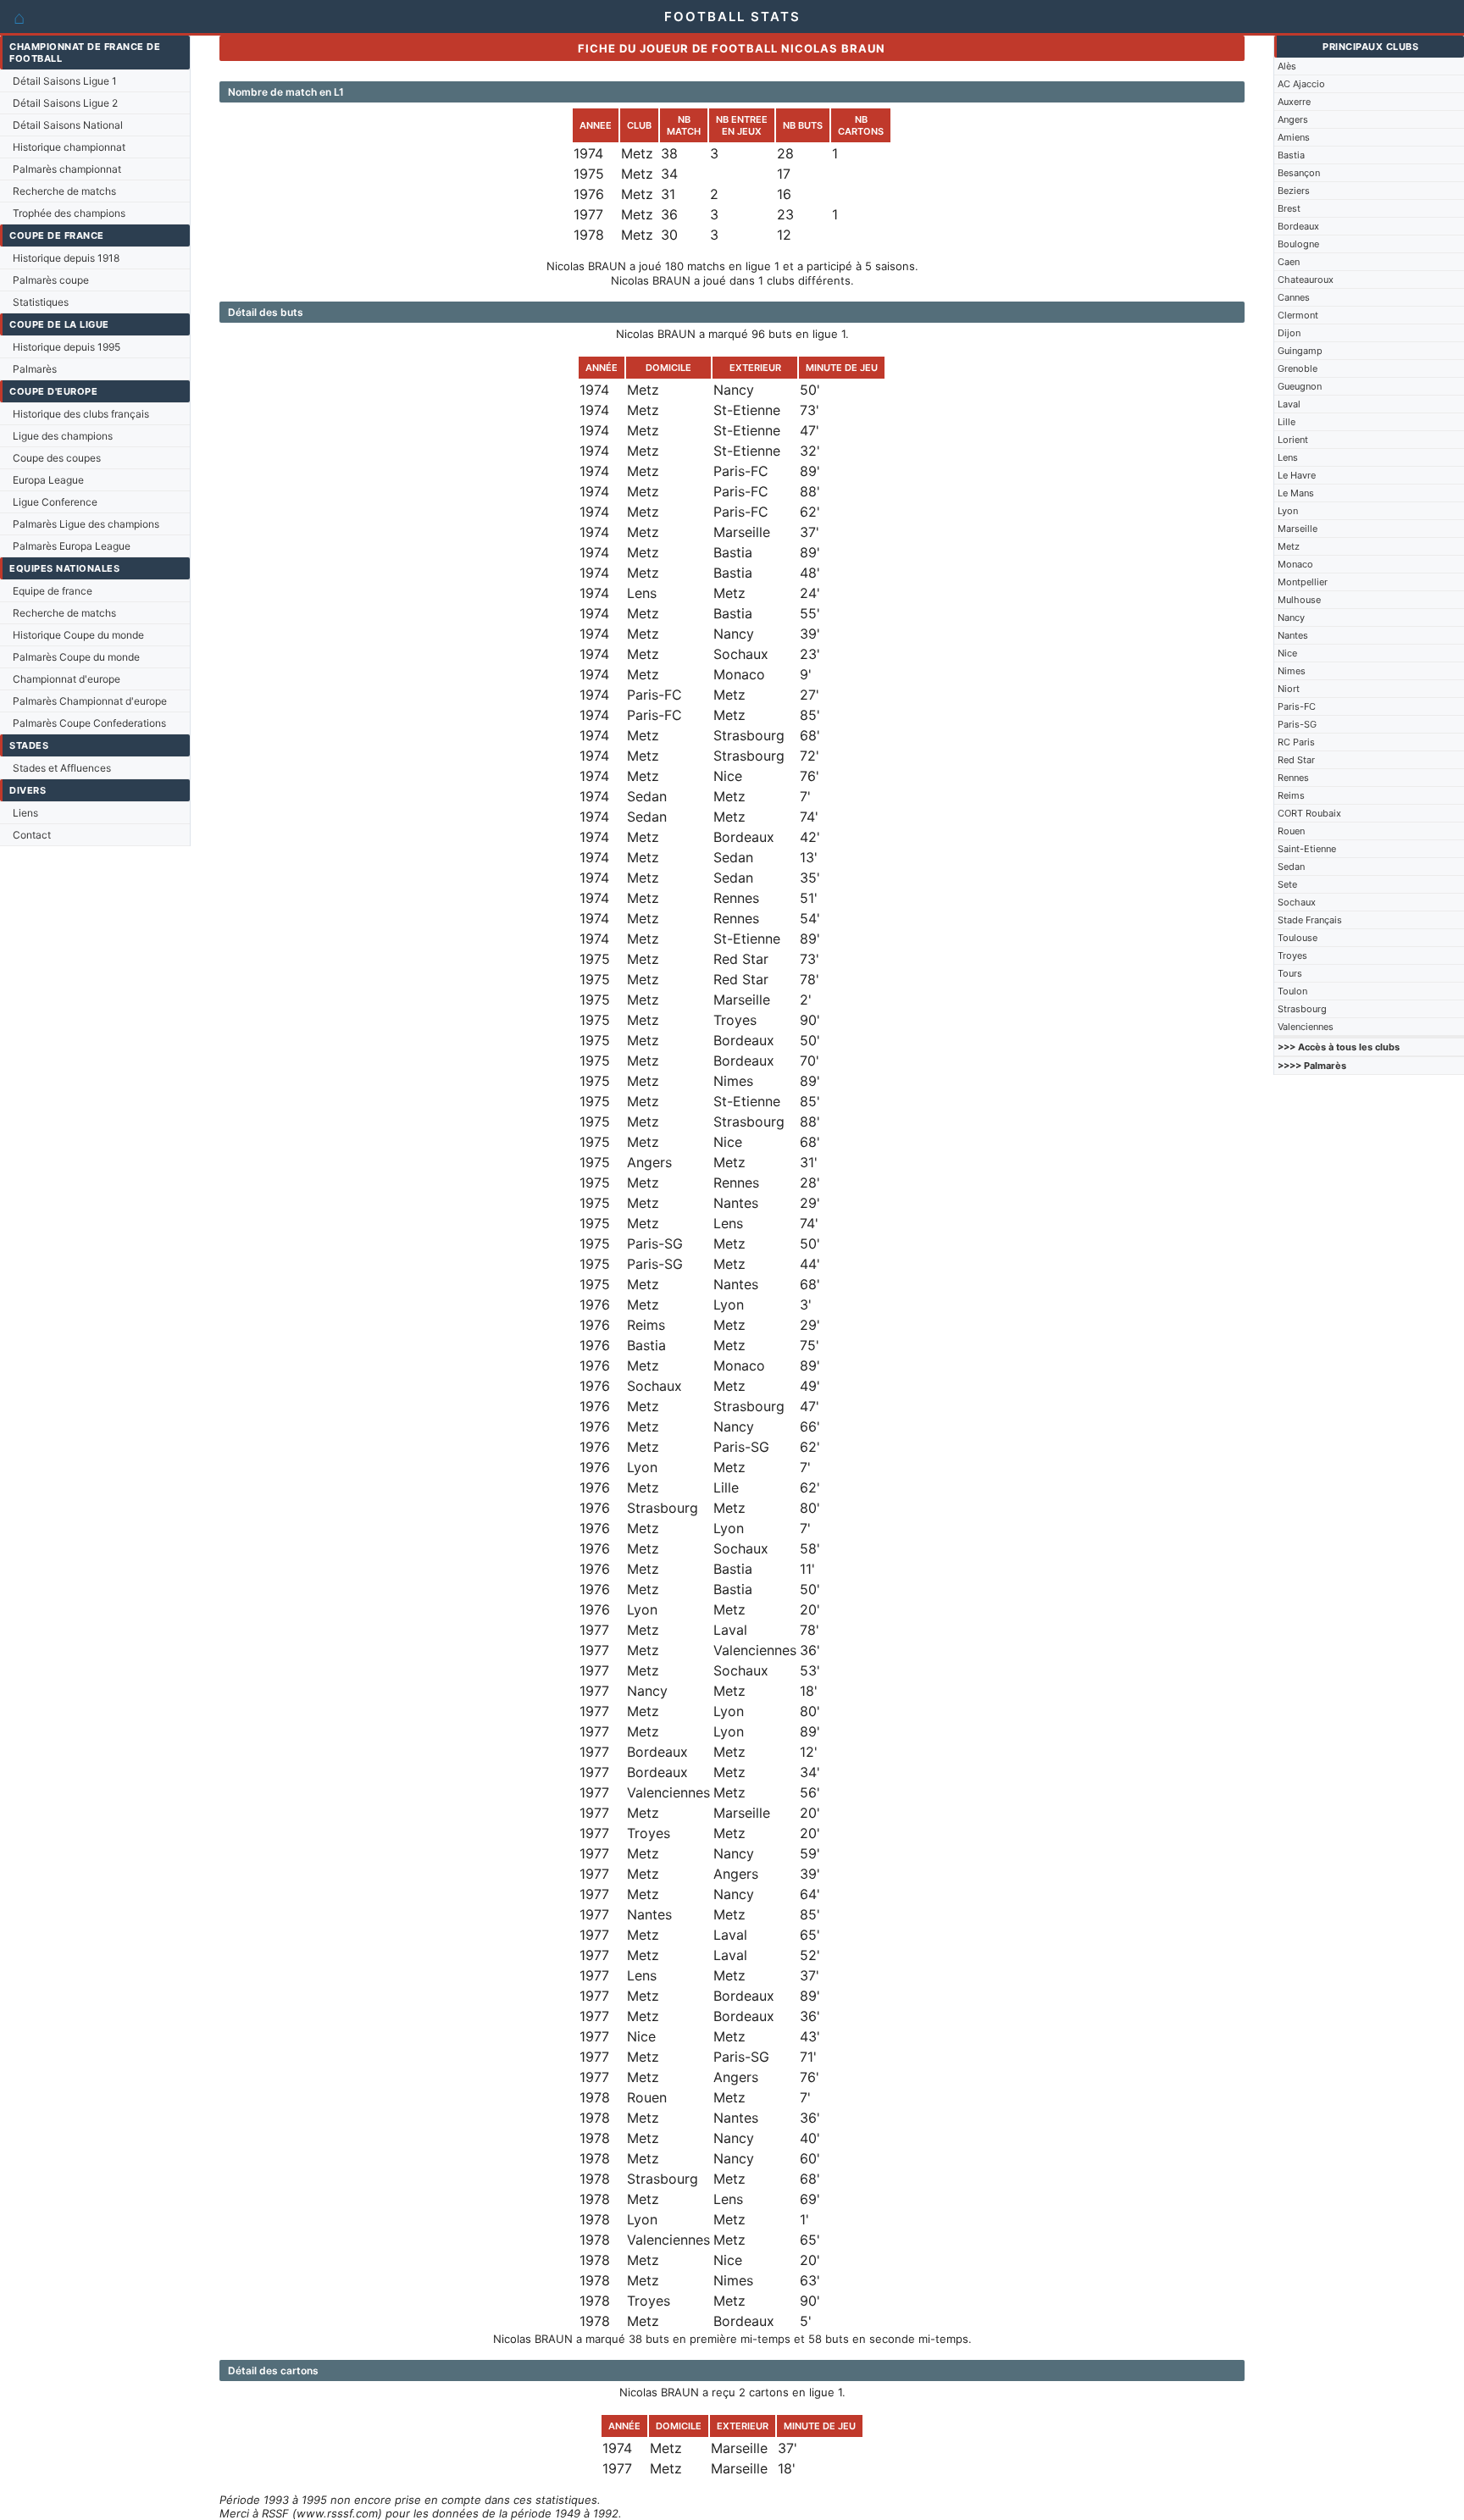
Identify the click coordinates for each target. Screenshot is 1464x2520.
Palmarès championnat (67, 169)
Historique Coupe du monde (78, 635)
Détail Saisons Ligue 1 (65, 81)
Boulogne (1298, 244)
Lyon (1288, 511)
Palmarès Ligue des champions (86, 524)
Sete (1287, 884)
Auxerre (1294, 102)
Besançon (1299, 173)
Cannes (1294, 297)
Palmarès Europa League (72, 546)
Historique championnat (69, 147)
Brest (1289, 208)
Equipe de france (53, 591)
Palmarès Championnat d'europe (90, 701)
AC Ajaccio (1301, 84)
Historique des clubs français (81, 414)
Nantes (1293, 635)
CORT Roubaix (1309, 813)
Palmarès (35, 369)
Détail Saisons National (68, 125)
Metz (1289, 546)
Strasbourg (1302, 1009)
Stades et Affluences (62, 768)
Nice (1287, 653)
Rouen (1291, 831)
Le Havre (1297, 475)
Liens (25, 813)
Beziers (1294, 191)
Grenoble (1298, 368)
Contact (32, 835)
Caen (1289, 262)
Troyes (1292, 955)
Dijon (1289, 333)
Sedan (1291, 867)
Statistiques (41, 302)
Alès (1287, 66)
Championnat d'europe (67, 679)
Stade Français (1310, 920)
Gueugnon (1300, 386)
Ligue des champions (63, 436)
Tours (1290, 973)
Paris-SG (1297, 724)
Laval (1289, 404)
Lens (1288, 457)
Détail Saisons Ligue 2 (65, 103)
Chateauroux (1306, 280)
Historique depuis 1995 (67, 347)
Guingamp (1300, 351)
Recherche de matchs (64, 191)
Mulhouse (1299, 600)
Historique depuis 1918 (66, 258)
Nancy (1291, 618)
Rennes (1293, 778)
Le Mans (1296, 493)
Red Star (1296, 760)
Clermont (1298, 315)
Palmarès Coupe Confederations (89, 723)
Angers (1293, 119)
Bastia (1291, 155)
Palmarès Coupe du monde (76, 657)
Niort (1289, 689)
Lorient (1293, 440)
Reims (1291, 795)
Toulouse (1298, 938)
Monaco (1295, 564)
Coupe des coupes (57, 458)
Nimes (1292, 671)
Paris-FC (1297, 706)
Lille (1287, 422)
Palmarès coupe (51, 280)
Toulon (1292, 991)
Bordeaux (1298, 226)
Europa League (48, 480)
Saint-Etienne (1307, 849)
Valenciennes (1306, 1027)
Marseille (1298, 529)
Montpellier (1303, 582)
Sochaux (1297, 902)
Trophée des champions (69, 213)
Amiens (1294, 137)
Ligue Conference (55, 502)
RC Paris (1296, 742)
